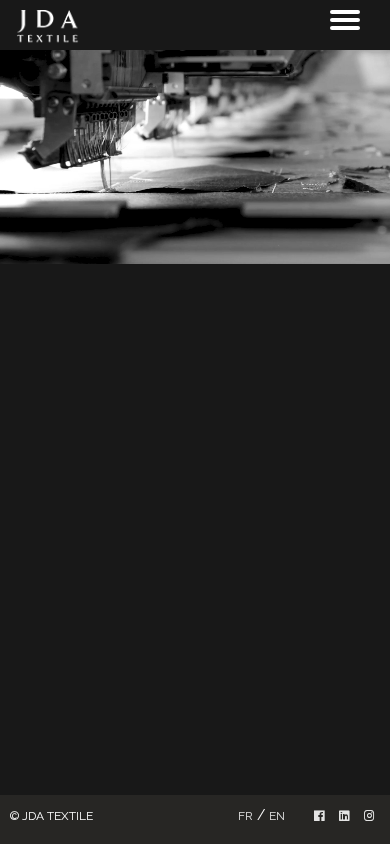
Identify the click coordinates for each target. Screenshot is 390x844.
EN (277, 816)
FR (245, 816)
